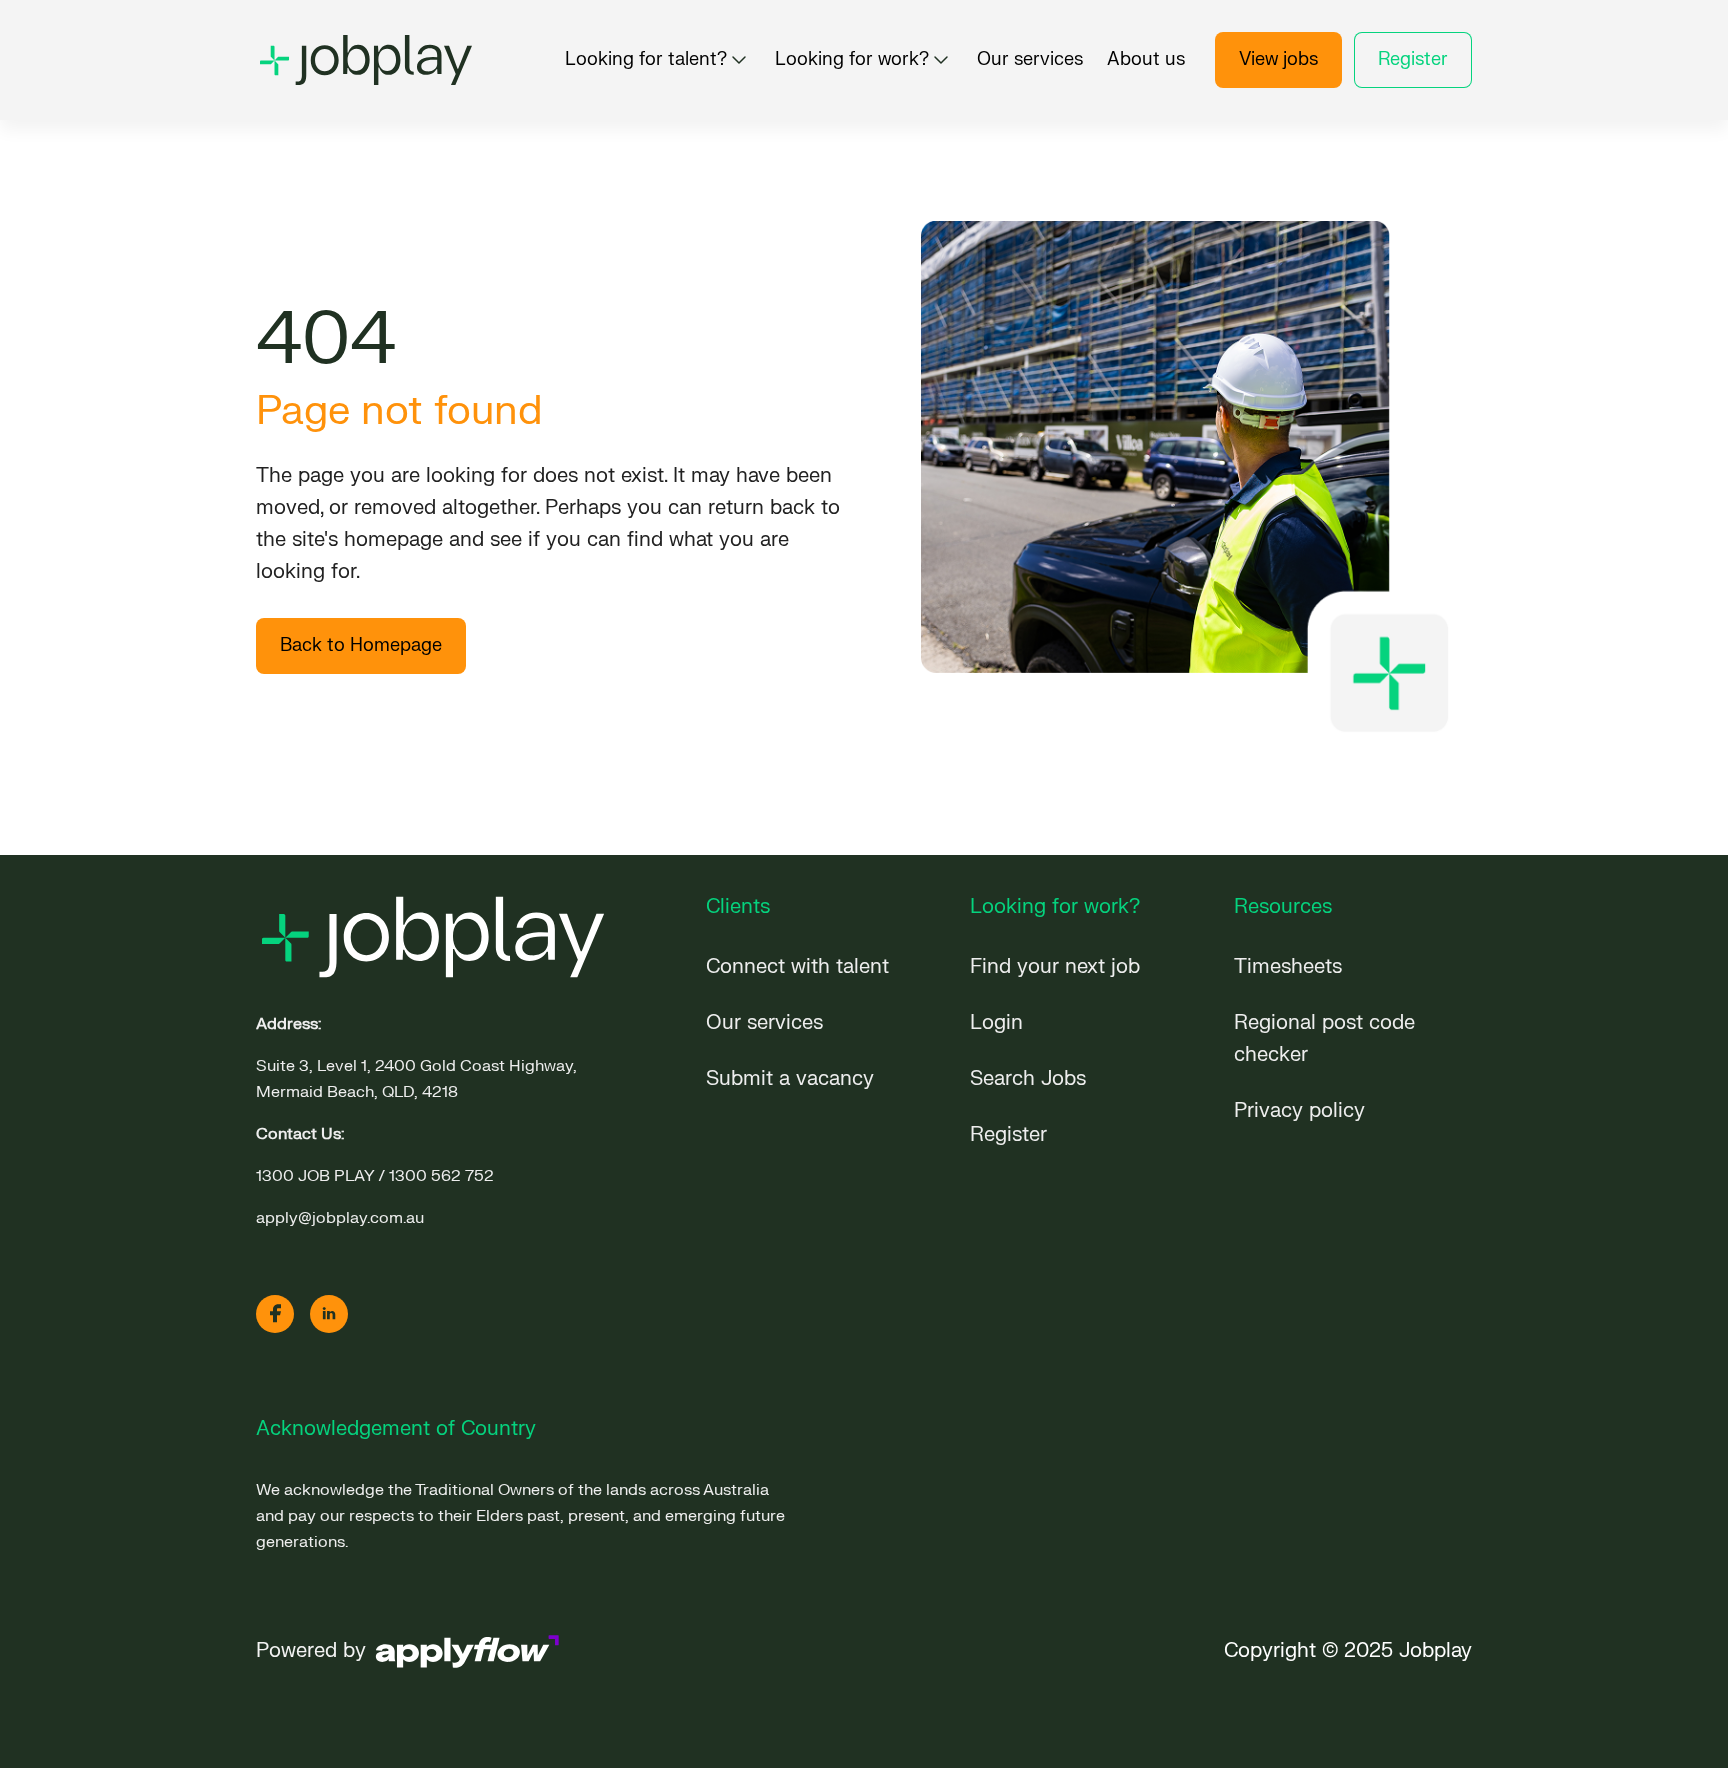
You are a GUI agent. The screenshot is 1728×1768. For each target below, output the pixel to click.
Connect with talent (797, 966)
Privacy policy (1299, 1110)
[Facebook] (275, 1314)
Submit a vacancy (790, 1078)
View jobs (1278, 59)
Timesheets (1288, 966)
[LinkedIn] (329, 1314)
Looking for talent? (646, 59)
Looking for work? (852, 59)
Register (1413, 59)
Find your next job (1055, 966)
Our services (1030, 59)
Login (996, 1022)
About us (1146, 59)
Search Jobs (1028, 1078)
